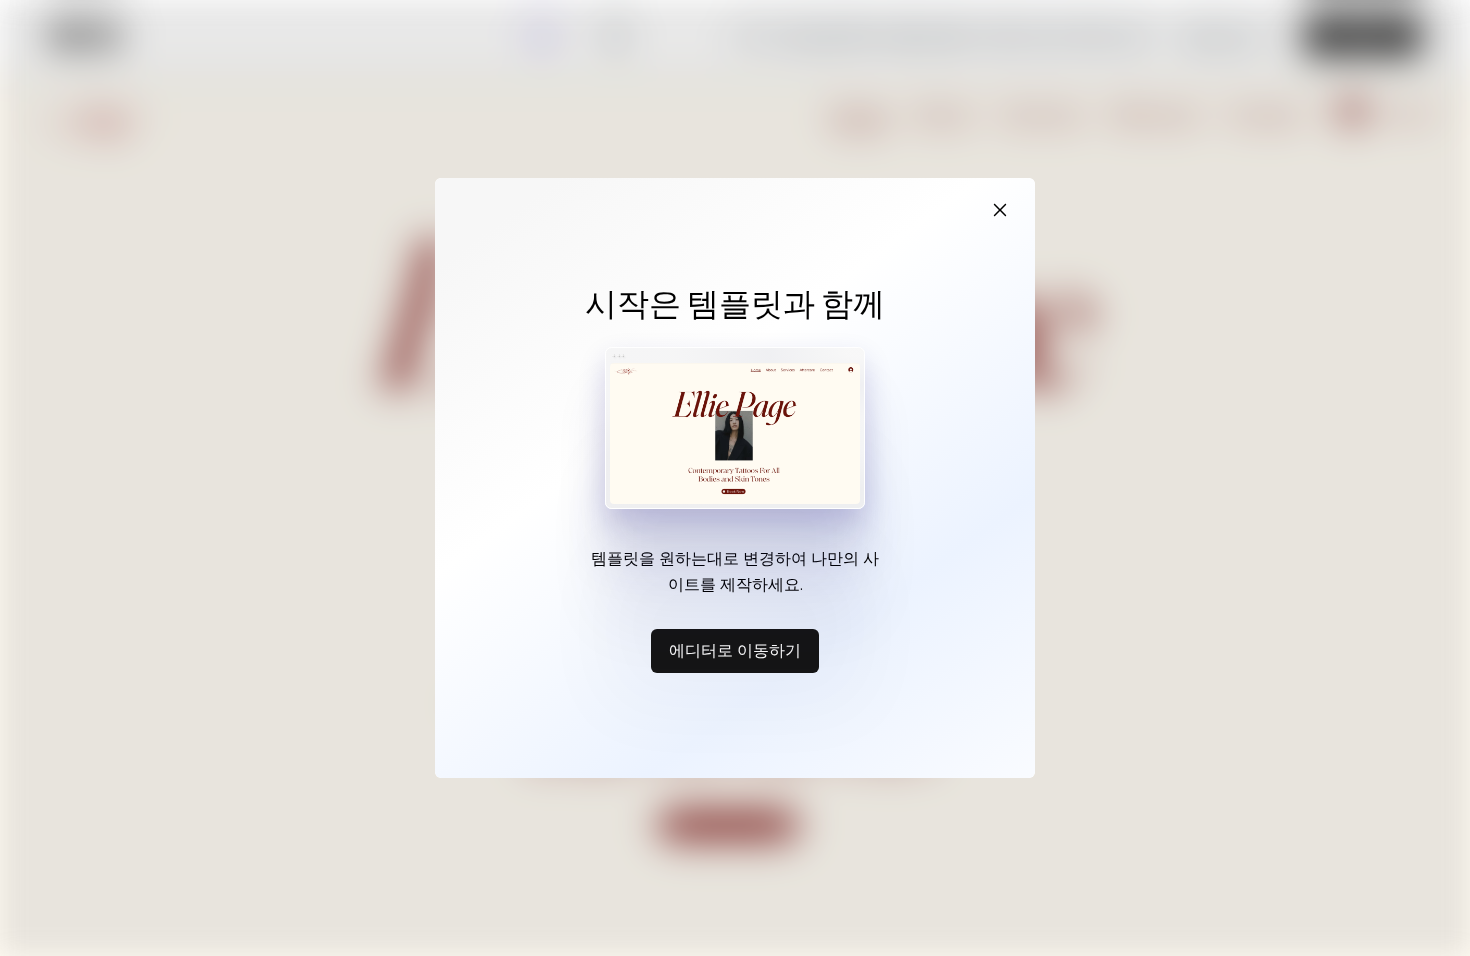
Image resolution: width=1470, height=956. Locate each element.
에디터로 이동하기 (735, 650)
